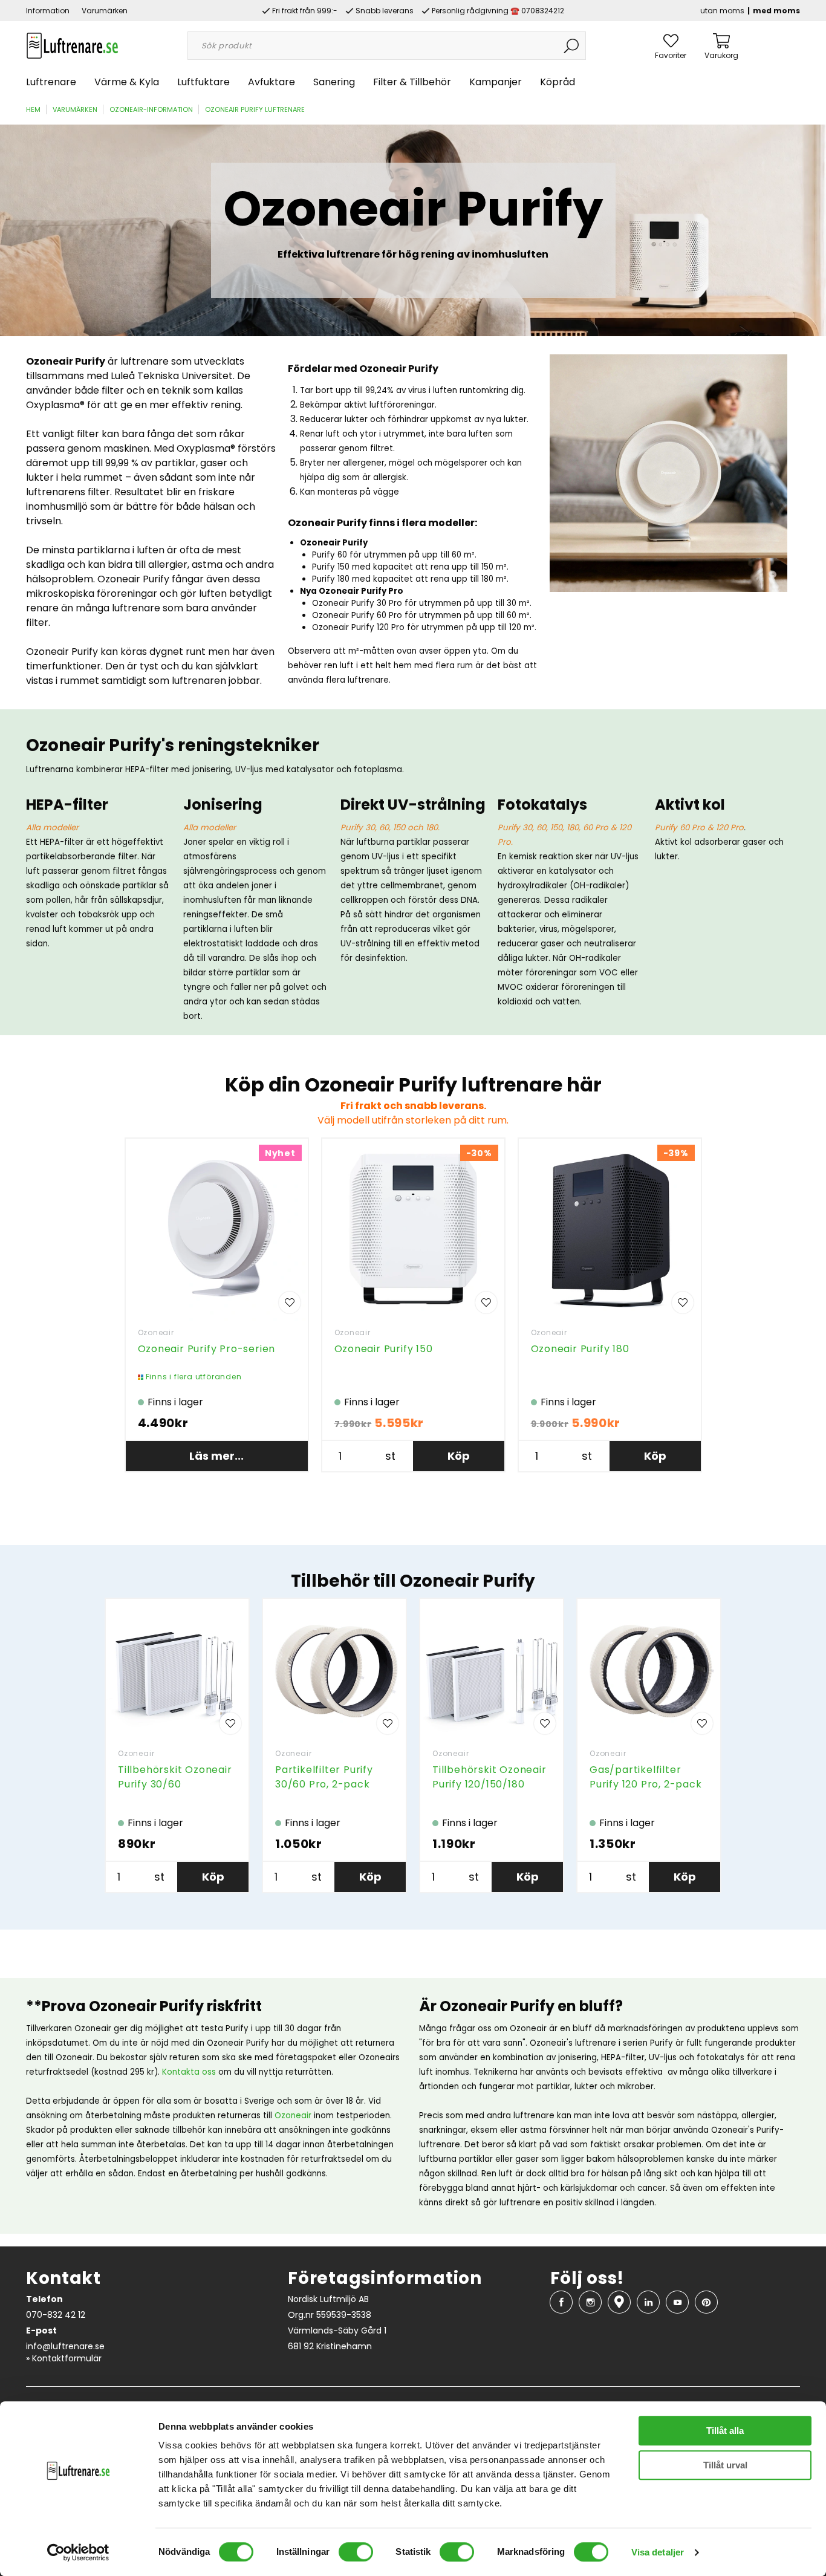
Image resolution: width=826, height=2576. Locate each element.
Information (48, 11)
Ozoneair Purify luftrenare (255, 109)
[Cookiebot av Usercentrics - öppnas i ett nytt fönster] (78, 2552)
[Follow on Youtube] (677, 2302)
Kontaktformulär (67, 2358)
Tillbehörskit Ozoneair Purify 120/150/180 (489, 1777)
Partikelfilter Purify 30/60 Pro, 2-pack (324, 1777)
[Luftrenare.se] (72, 45)
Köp (459, 1456)
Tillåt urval (725, 2465)
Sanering (334, 82)
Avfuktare (272, 82)
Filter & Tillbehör (412, 82)
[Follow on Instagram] (590, 2302)
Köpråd (558, 82)
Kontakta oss (189, 2072)
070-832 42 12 (56, 2315)
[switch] (356, 2552)
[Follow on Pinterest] (706, 2302)
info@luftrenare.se (65, 2346)
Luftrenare (51, 82)
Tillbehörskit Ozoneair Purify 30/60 (175, 1777)
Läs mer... (216, 1456)
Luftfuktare (203, 82)
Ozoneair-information (151, 109)
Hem (33, 109)
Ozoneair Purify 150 (384, 1349)
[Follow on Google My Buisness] (619, 2302)
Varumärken (105, 11)
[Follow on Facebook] (561, 2302)
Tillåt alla (725, 2431)
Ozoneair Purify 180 (580, 1349)
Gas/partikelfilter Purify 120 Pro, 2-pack (646, 1777)
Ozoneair (156, 1332)
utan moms (722, 11)
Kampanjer (496, 82)
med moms (776, 11)
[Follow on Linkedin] (648, 2302)
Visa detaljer (658, 2552)
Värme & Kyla (127, 82)
